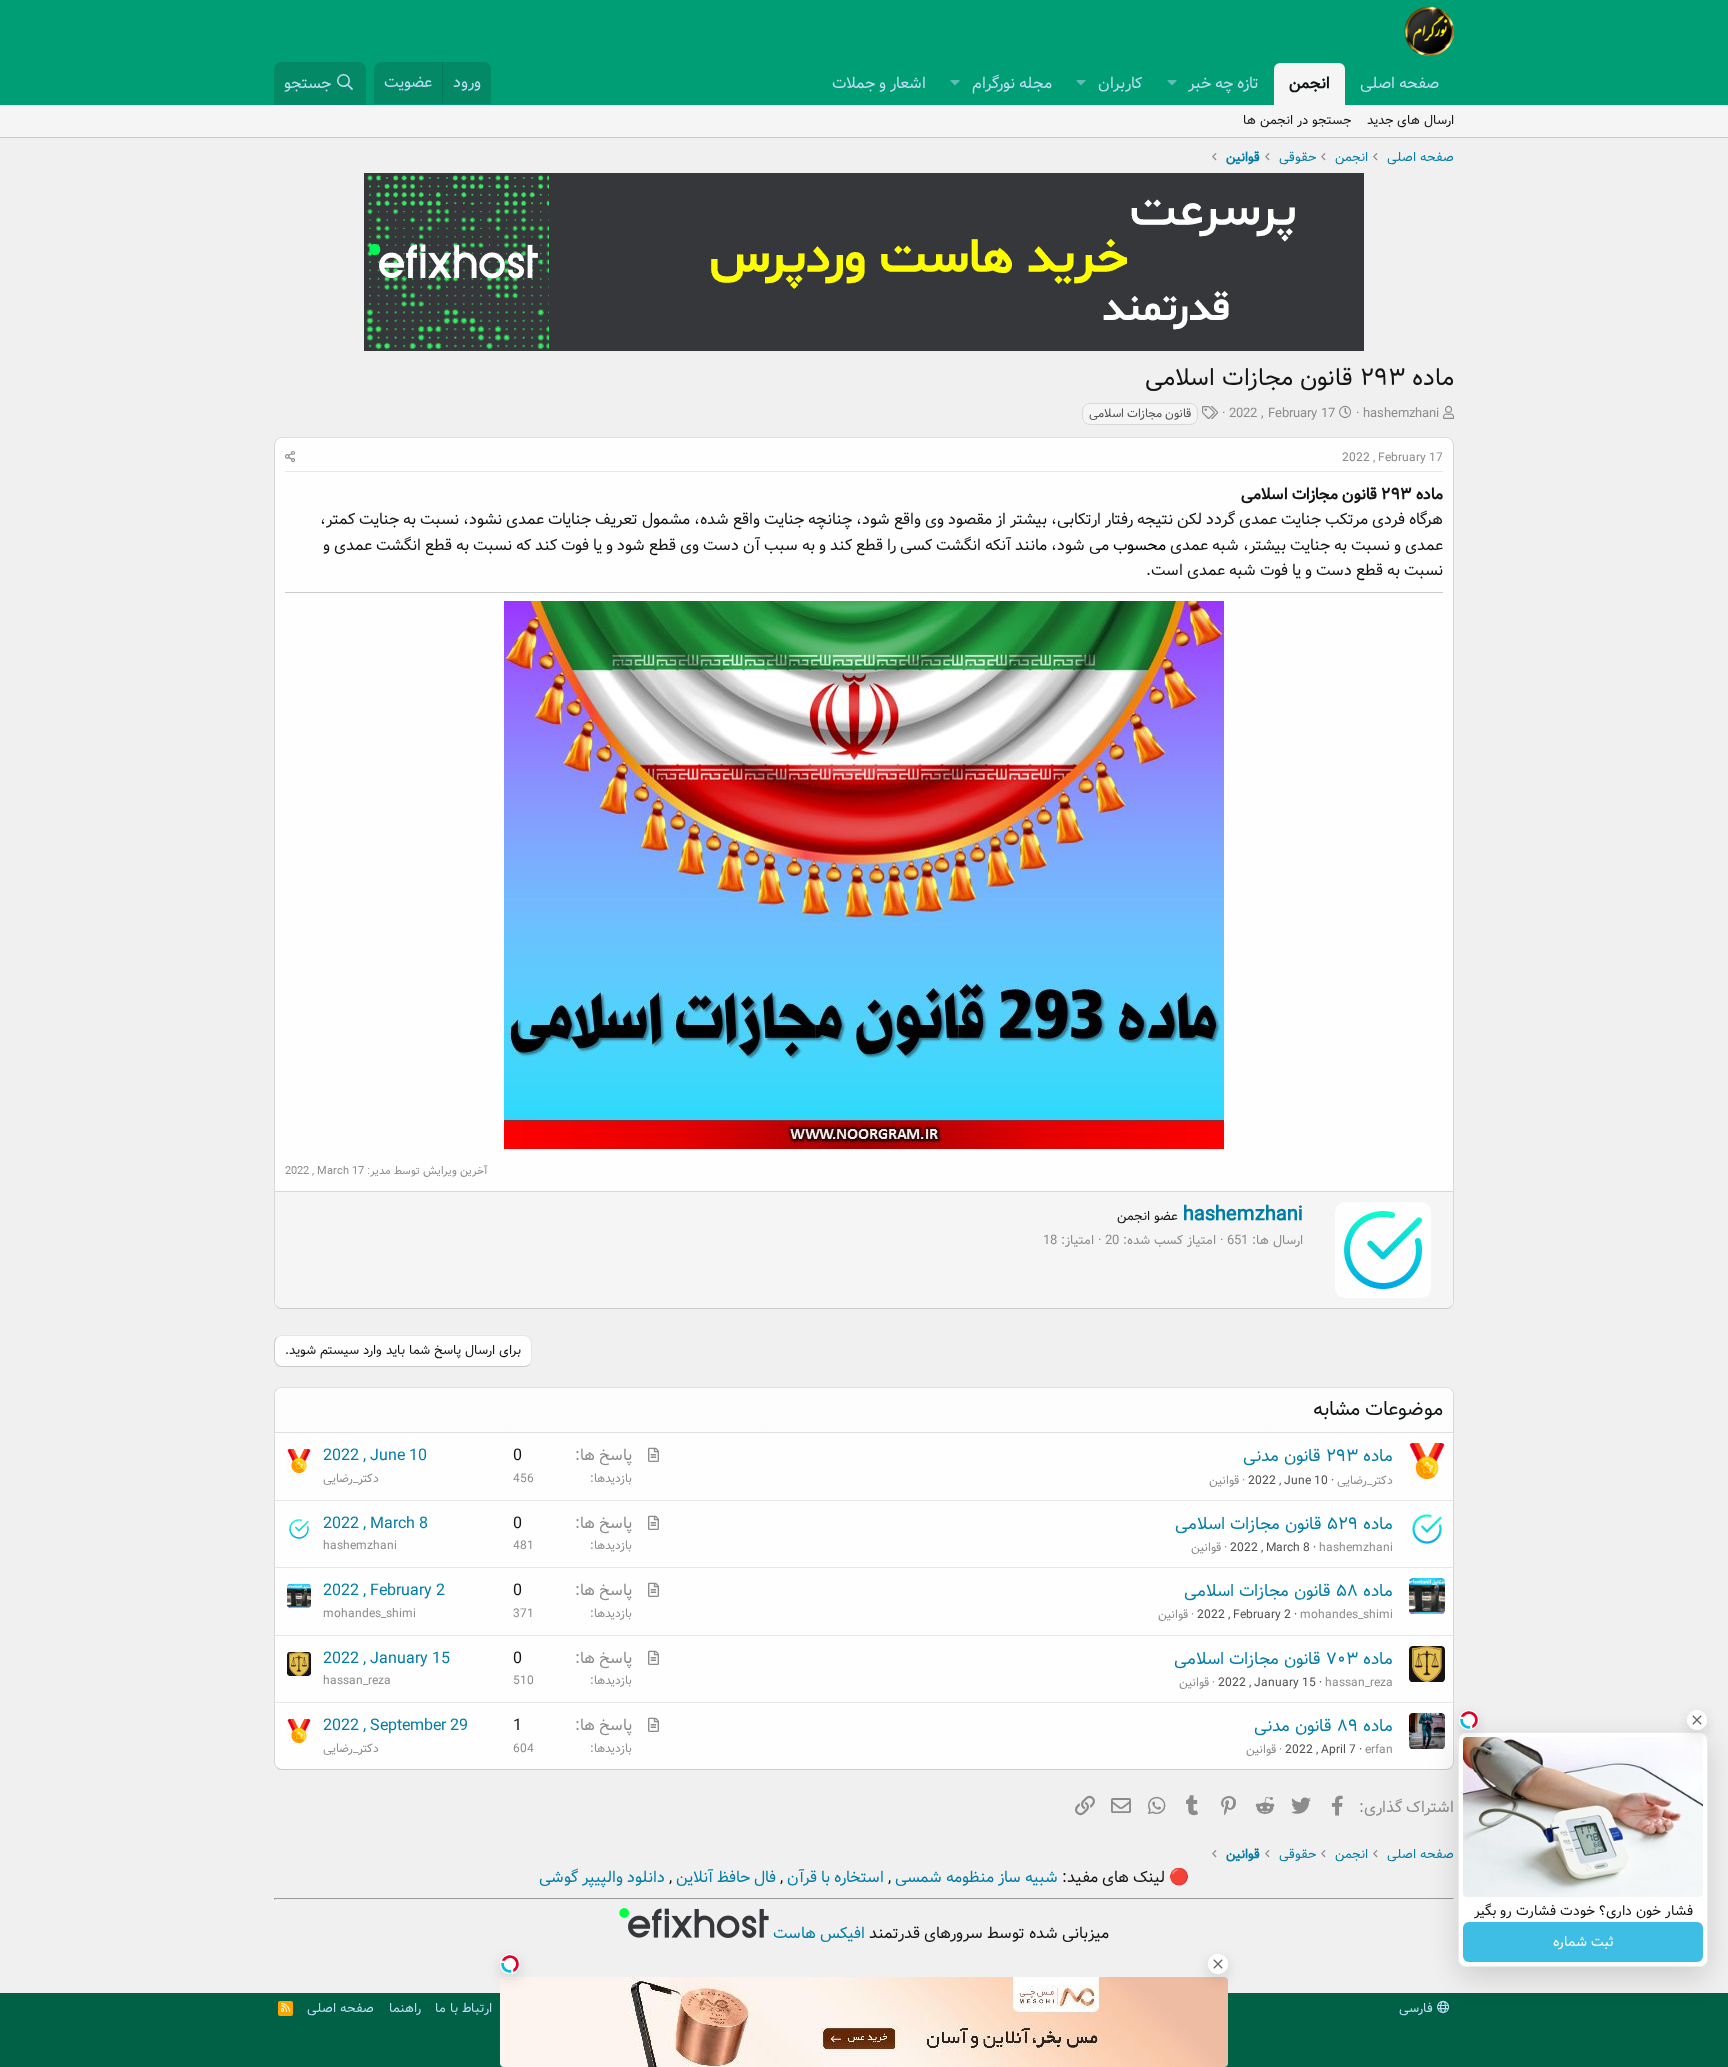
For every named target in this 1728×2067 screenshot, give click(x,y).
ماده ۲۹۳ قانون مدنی (1318, 1456)
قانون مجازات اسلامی (1140, 413)
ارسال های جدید (1410, 120)
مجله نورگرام (1012, 83)
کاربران (1120, 83)
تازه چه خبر (1223, 83)
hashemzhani (1401, 413)
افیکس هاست (817, 1933)
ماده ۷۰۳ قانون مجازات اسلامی (1283, 1659)
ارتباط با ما (463, 2008)
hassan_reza (1359, 1682)
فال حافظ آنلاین (724, 1877)
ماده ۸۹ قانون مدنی (1323, 1726)
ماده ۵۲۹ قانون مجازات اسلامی (1284, 1524)
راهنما (405, 2008)
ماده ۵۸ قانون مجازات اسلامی (1288, 1591)
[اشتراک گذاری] (290, 457)
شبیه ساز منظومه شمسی (974, 1877)
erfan (1379, 1749)
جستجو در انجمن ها (1297, 120)
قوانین (1224, 1480)
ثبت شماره (1583, 1942)
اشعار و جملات (879, 83)
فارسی (1418, 2008)
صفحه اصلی (1399, 83)
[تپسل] (510, 1964)
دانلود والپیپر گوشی (602, 1877)
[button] (1171, 84)
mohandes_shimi (1346, 1614)
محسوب (1139, 545)
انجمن (1309, 83)
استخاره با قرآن (833, 1877)
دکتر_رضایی (1365, 1480)
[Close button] (1697, 1720)
